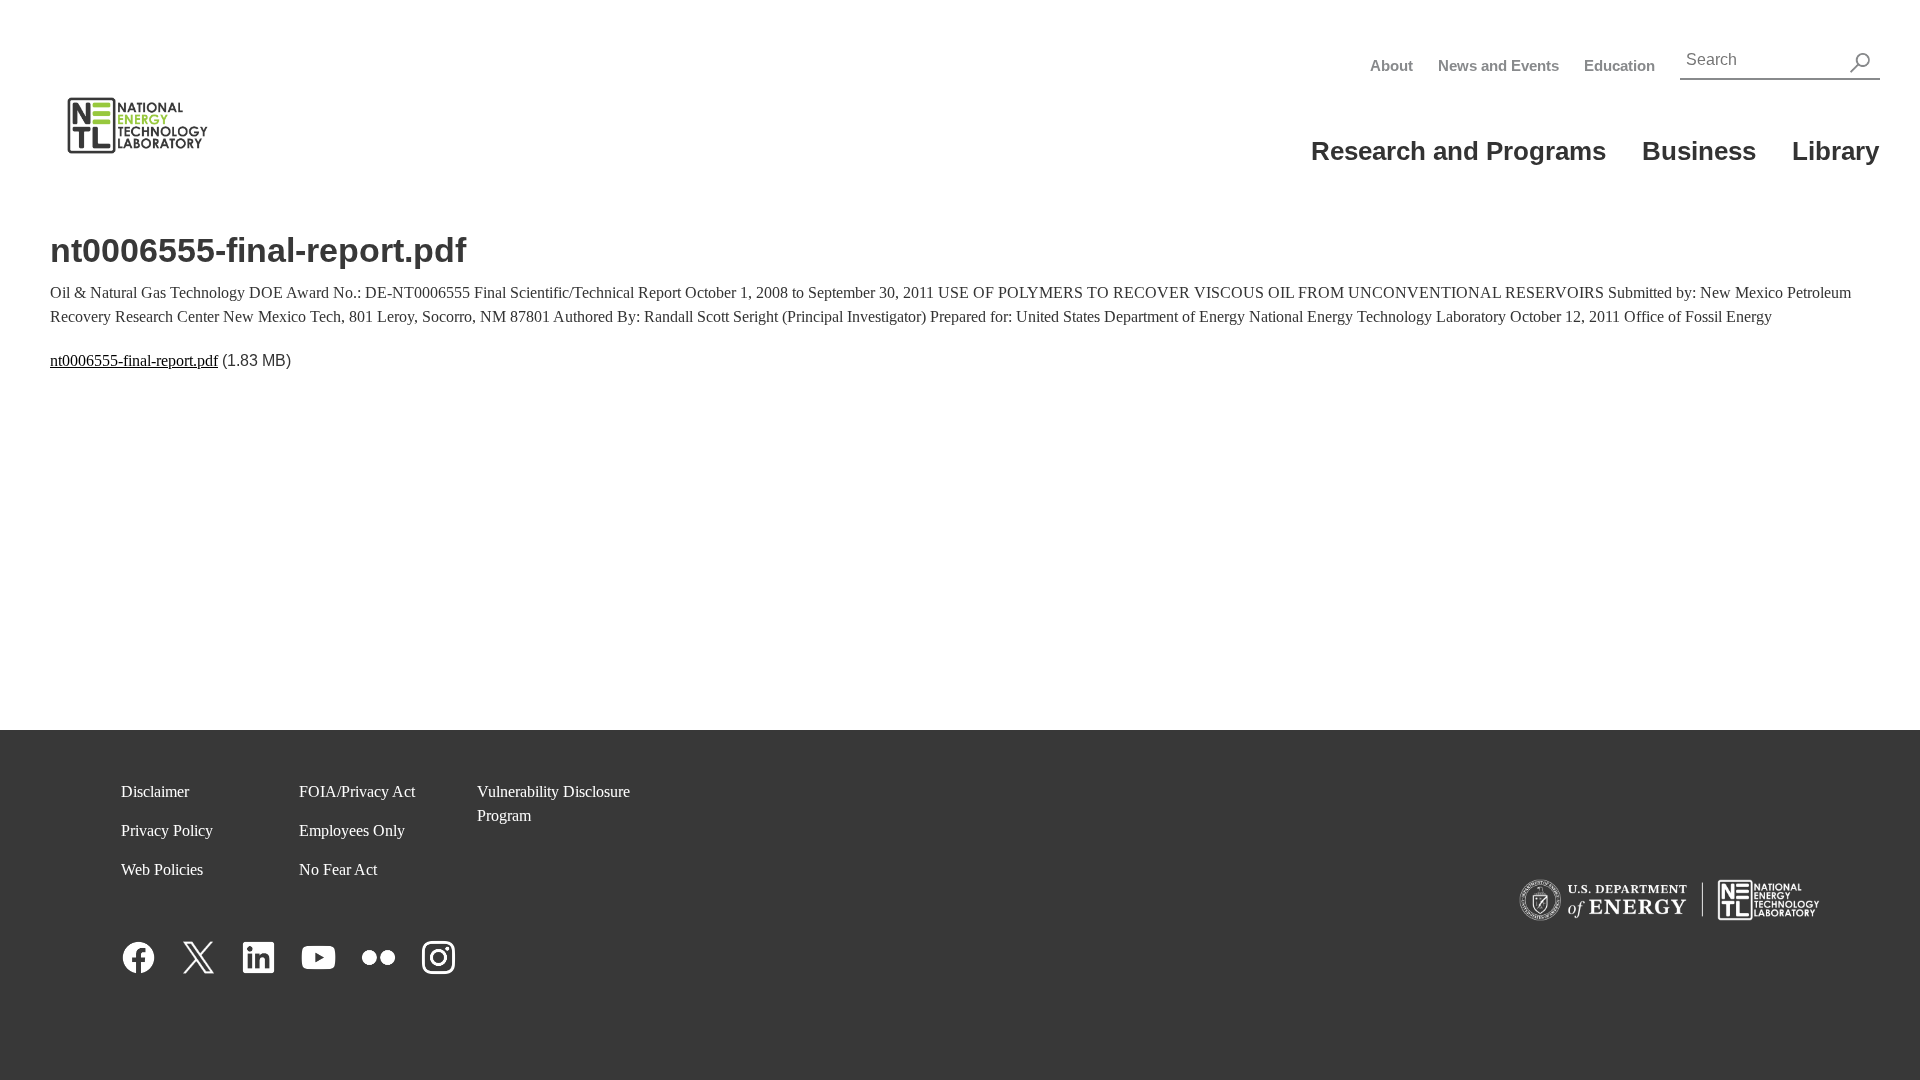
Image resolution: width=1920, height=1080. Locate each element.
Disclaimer (155, 791)
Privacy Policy (167, 830)
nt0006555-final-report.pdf (134, 360)
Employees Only (352, 830)
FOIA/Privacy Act (357, 791)
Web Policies (162, 869)
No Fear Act (338, 869)
